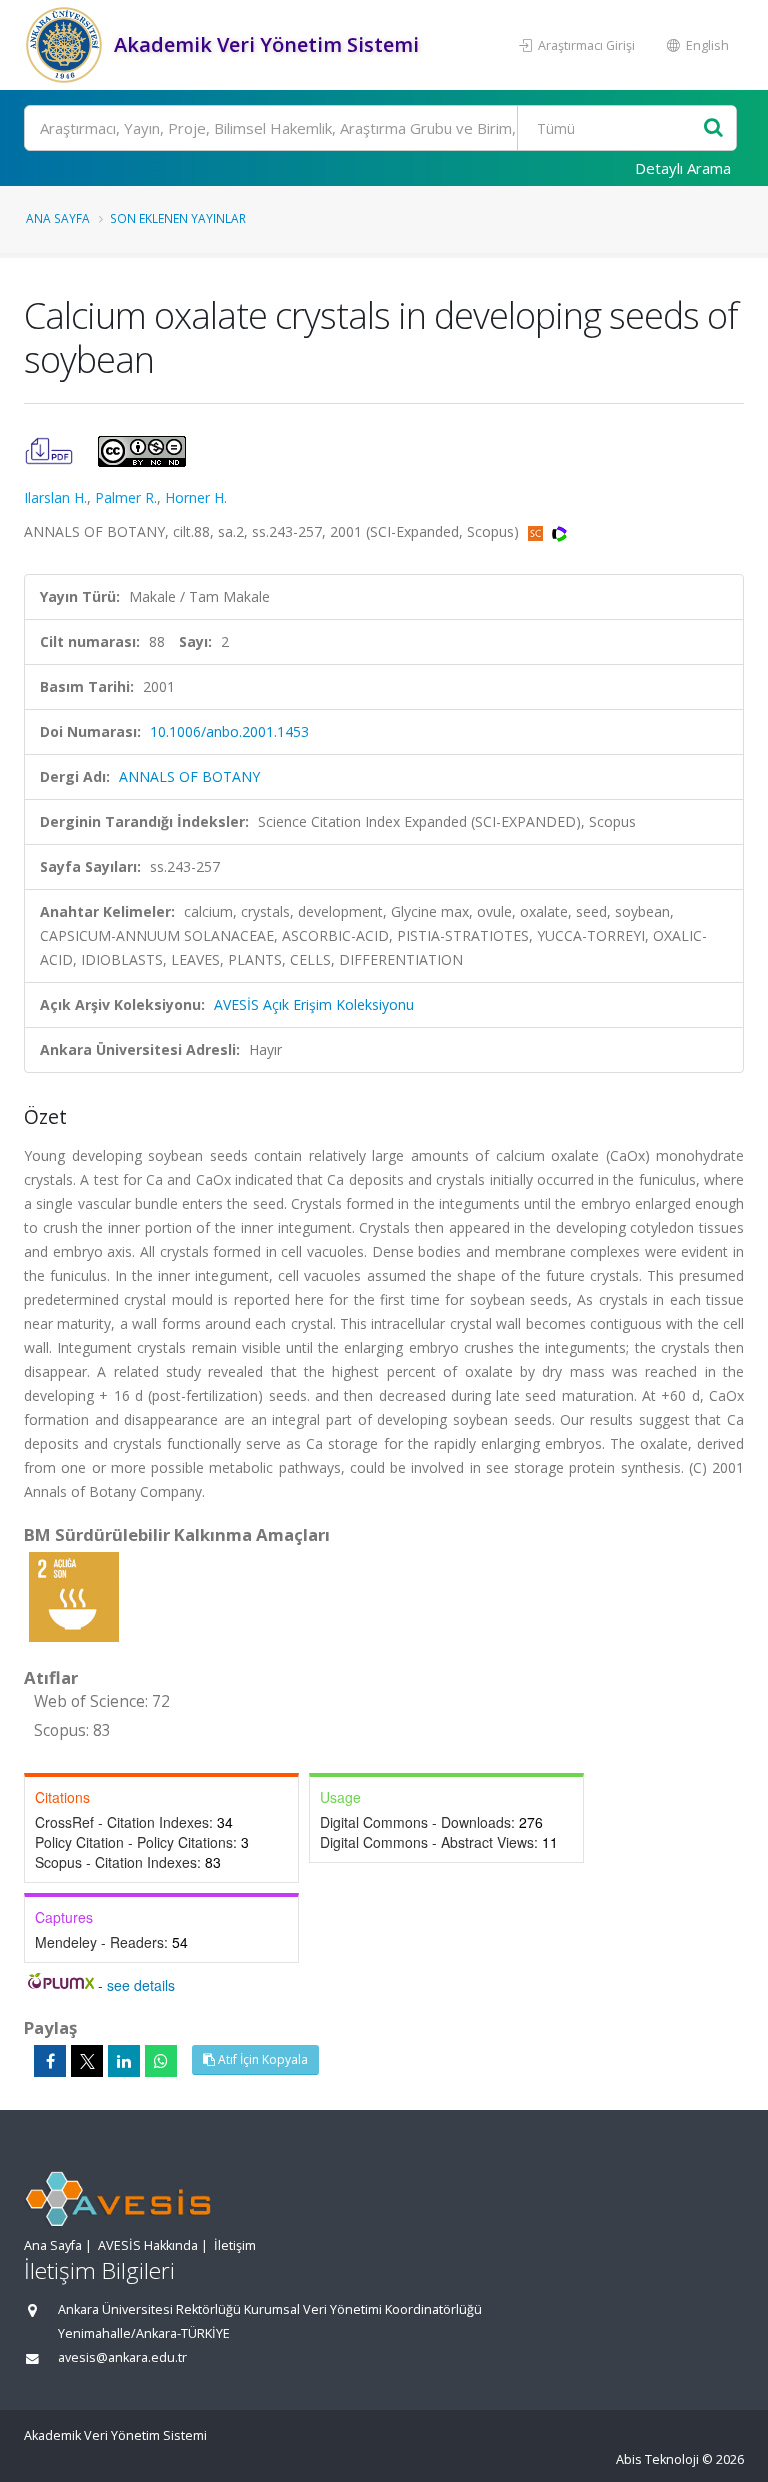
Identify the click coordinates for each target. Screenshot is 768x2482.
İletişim (235, 2245)
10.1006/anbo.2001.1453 (229, 731)
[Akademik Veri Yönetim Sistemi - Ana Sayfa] (66, 45)
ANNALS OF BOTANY (189, 776)
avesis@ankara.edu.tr (122, 2357)
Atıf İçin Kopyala (261, 2059)
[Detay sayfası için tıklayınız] (74, 1595)
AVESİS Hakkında (148, 2245)
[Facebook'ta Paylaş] (50, 2061)
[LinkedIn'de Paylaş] (124, 2061)
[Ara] (713, 128)
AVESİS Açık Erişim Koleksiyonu (314, 1004)
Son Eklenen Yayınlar (178, 218)
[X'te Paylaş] (87, 2061)
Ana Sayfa (58, 218)
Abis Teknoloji (657, 2459)
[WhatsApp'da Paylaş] (161, 2061)
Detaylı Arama (683, 168)
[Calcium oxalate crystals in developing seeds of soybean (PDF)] (51, 449)
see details (141, 1985)
